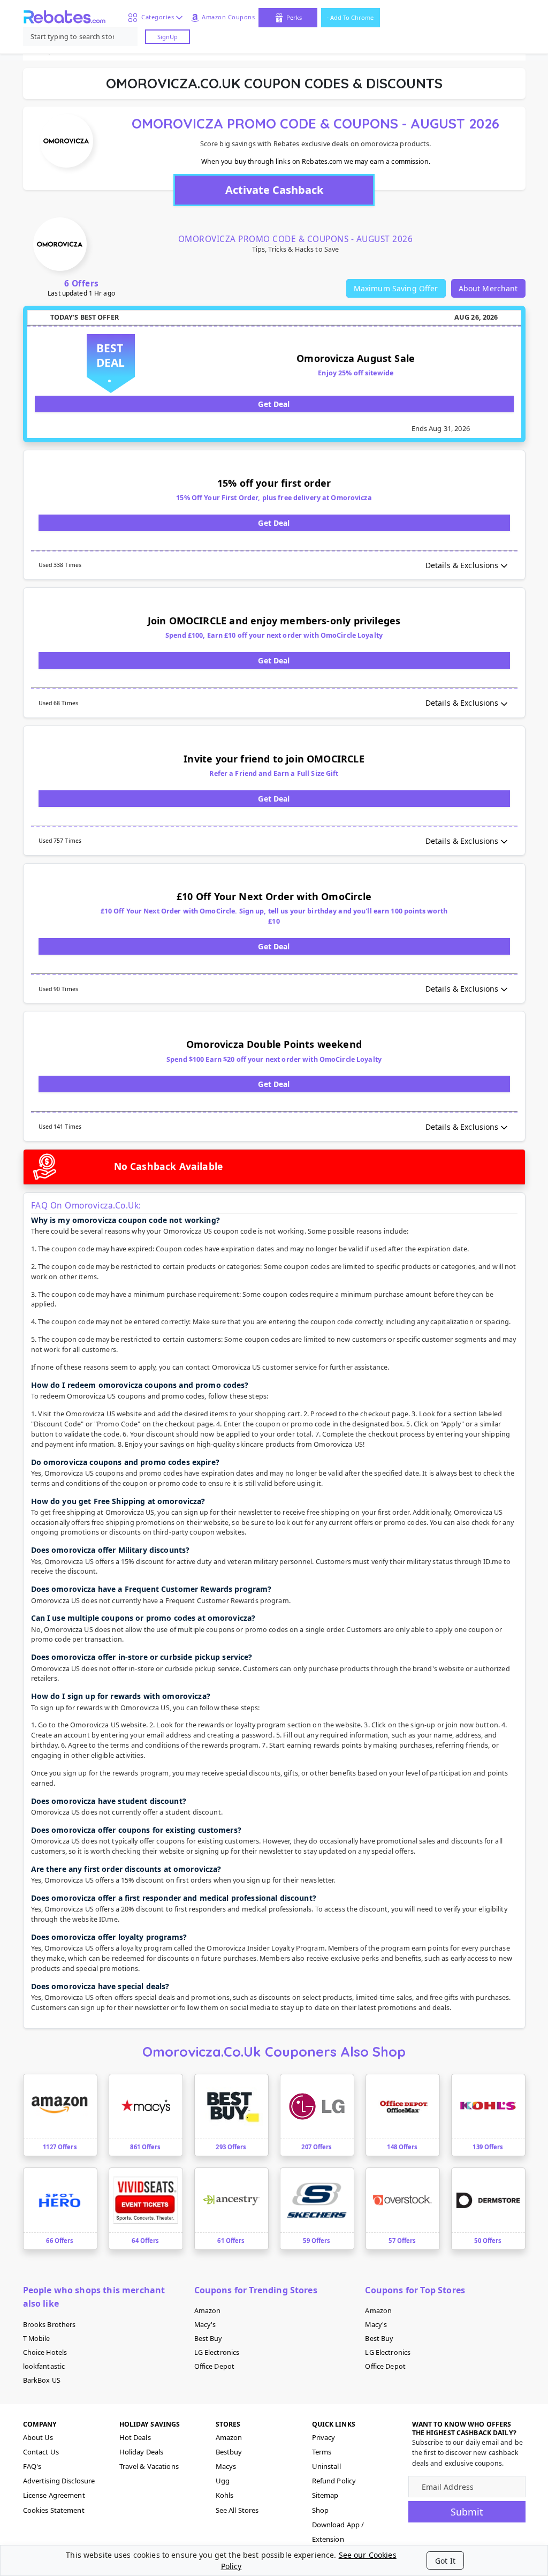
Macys (226, 2466)
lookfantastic (44, 2366)
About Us (38, 2437)
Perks (294, 17)
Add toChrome (352, 17)
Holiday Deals (142, 2452)
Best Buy (208, 2339)
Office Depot (215, 2366)
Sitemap (325, 2495)
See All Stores (237, 2510)
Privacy (324, 2437)
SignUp (168, 37)
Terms (322, 2452)
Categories (156, 17)
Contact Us (41, 2452)
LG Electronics (217, 2352)
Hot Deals (135, 2437)
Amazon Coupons (228, 17)
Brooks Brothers (50, 2325)
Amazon (208, 2311)
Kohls (225, 2495)
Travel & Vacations (149, 2466)
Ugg (223, 2481)
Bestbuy (229, 2452)
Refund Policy (334, 2481)
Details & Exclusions (462, 565)
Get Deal (274, 404)
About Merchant (488, 288)
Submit (467, 2512)
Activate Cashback (274, 190)
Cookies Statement (54, 2510)
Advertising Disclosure (59, 2481)
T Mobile (37, 2339)
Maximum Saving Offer (396, 288)
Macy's (205, 2325)
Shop (321, 2510)
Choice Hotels (45, 2352)
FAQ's (32, 2466)
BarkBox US (42, 2380)
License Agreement (54, 2495)
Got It (445, 2561)
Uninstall (326, 2466)
